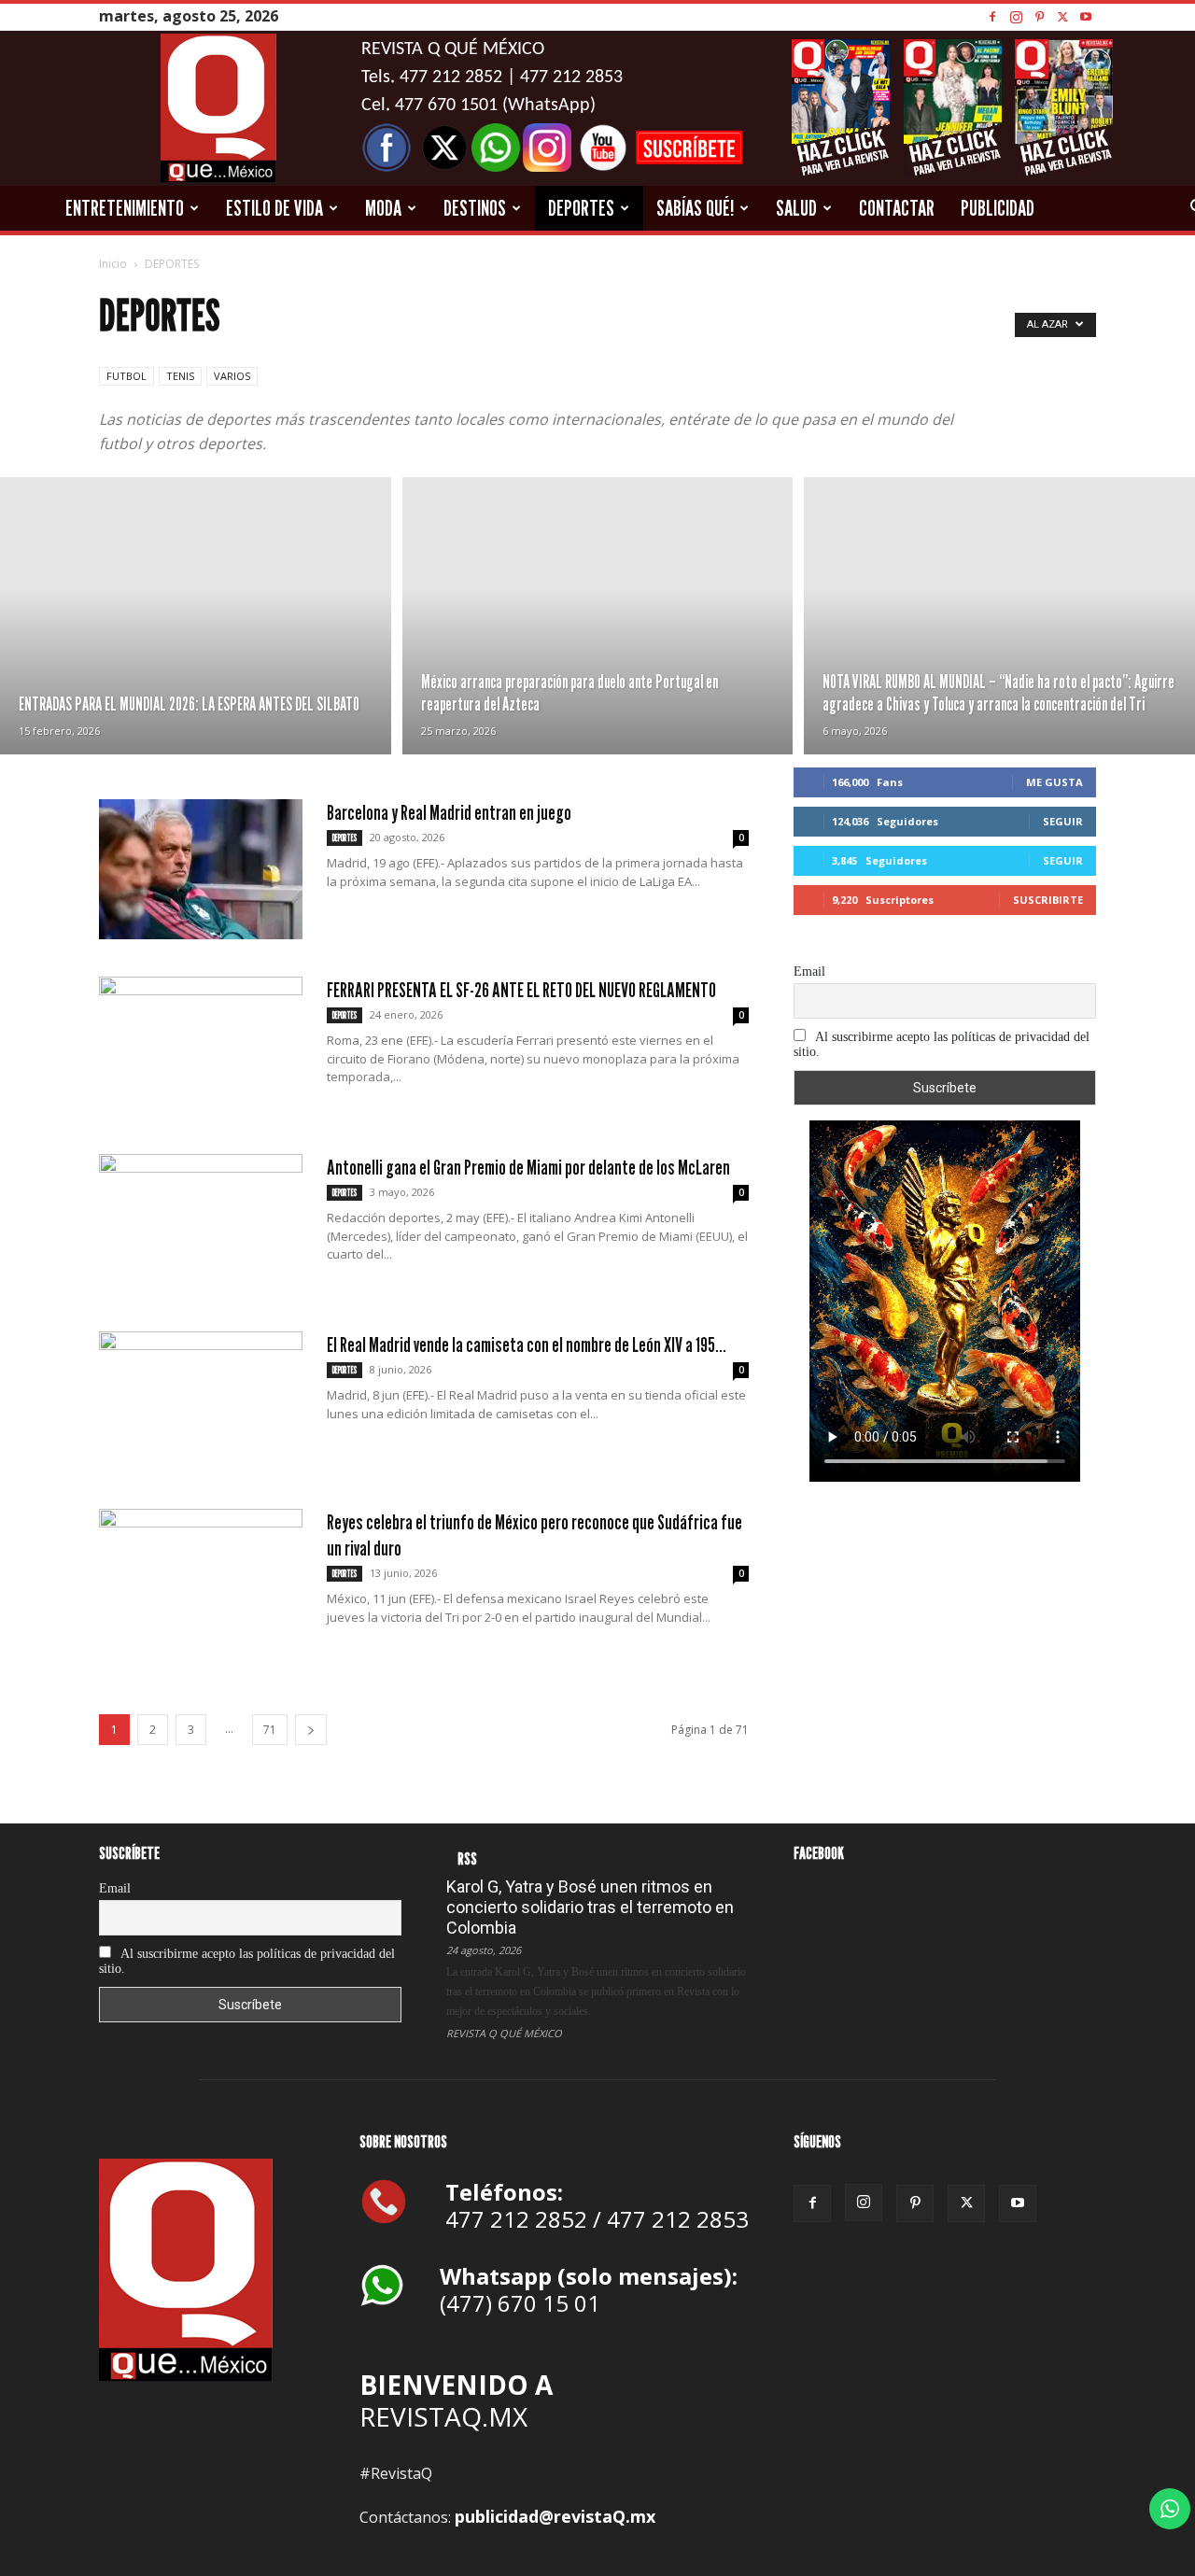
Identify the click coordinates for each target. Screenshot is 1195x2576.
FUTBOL (127, 376)
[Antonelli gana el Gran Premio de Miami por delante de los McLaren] (201, 1224)
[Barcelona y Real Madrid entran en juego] (201, 869)
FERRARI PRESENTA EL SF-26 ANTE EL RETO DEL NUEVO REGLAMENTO (521, 990)
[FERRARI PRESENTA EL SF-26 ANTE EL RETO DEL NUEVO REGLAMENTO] (201, 1047)
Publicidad (998, 208)
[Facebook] (992, 16)
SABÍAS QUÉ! (695, 208)
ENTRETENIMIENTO (125, 208)
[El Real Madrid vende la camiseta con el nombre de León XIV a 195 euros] (201, 1401)
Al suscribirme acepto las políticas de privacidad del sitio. (942, 1044)
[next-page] (311, 1730)
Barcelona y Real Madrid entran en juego (449, 812)
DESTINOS (475, 208)
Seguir (1063, 821)
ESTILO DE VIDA (274, 208)
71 (270, 1730)
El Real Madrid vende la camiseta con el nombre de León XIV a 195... (527, 1344)
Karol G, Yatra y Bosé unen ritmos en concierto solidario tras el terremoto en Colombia (590, 1907)
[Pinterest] (1039, 16)
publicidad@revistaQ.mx (555, 2516)
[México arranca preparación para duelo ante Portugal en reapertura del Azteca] (598, 616)
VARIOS (232, 376)
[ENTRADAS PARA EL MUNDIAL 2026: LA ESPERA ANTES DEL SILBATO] (196, 616)
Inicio (113, 264)
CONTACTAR (897, 208)
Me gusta (1054, 782)
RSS (467, 1858)
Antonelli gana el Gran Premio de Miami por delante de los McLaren (528, 1167)
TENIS (180, 376)
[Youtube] (1086, 16)
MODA (383, 208)
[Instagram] (1016, 16)
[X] (1062, 16)
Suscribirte (1048, 900)
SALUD (796, 208)
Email (809, 971)
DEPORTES (581, 208)
